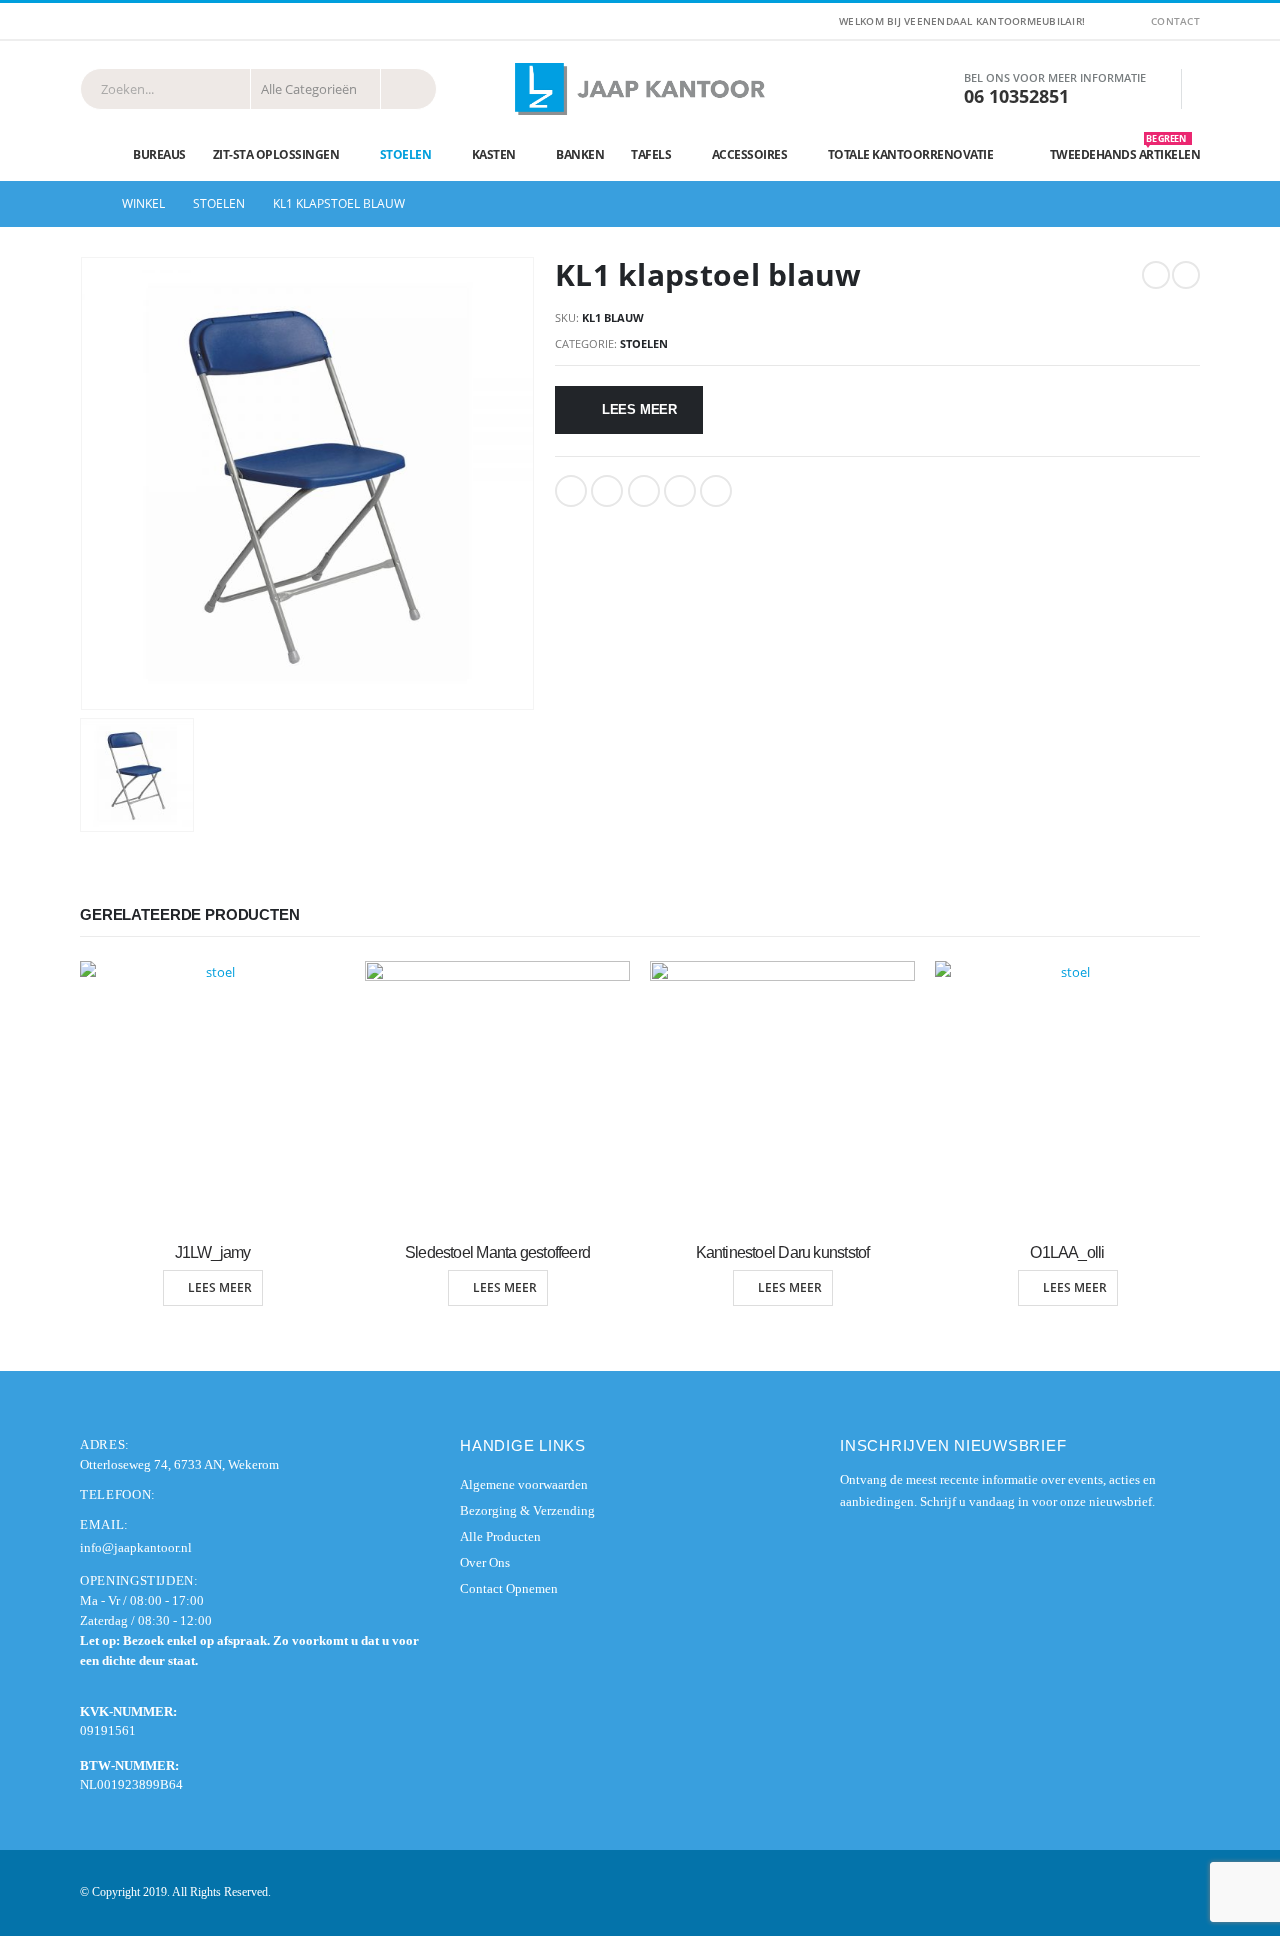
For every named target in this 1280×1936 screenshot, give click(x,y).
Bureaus (159, 154)
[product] (212, 1093)
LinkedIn (644, 491)
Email (716, 491)
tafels (651, 154)
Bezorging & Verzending (527, 1510)
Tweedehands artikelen (1125, 150)
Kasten (494, 154)
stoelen (406, 154)
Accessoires (750, 154)
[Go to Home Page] (87, 204)
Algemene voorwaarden (524, 1484)
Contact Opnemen (509, 1588)
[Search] (408, 89)
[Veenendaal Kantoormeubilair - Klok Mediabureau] (640, 89)
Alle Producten (500, 1536)
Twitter (607, 491)
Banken (580, 154)
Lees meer (639, 409)
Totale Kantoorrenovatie (911, 154)
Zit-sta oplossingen (276, 154)
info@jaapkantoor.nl (136, 1547)
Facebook (571, 491)
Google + (680, 491)
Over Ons (485, 1562)
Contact (1175, 21)
